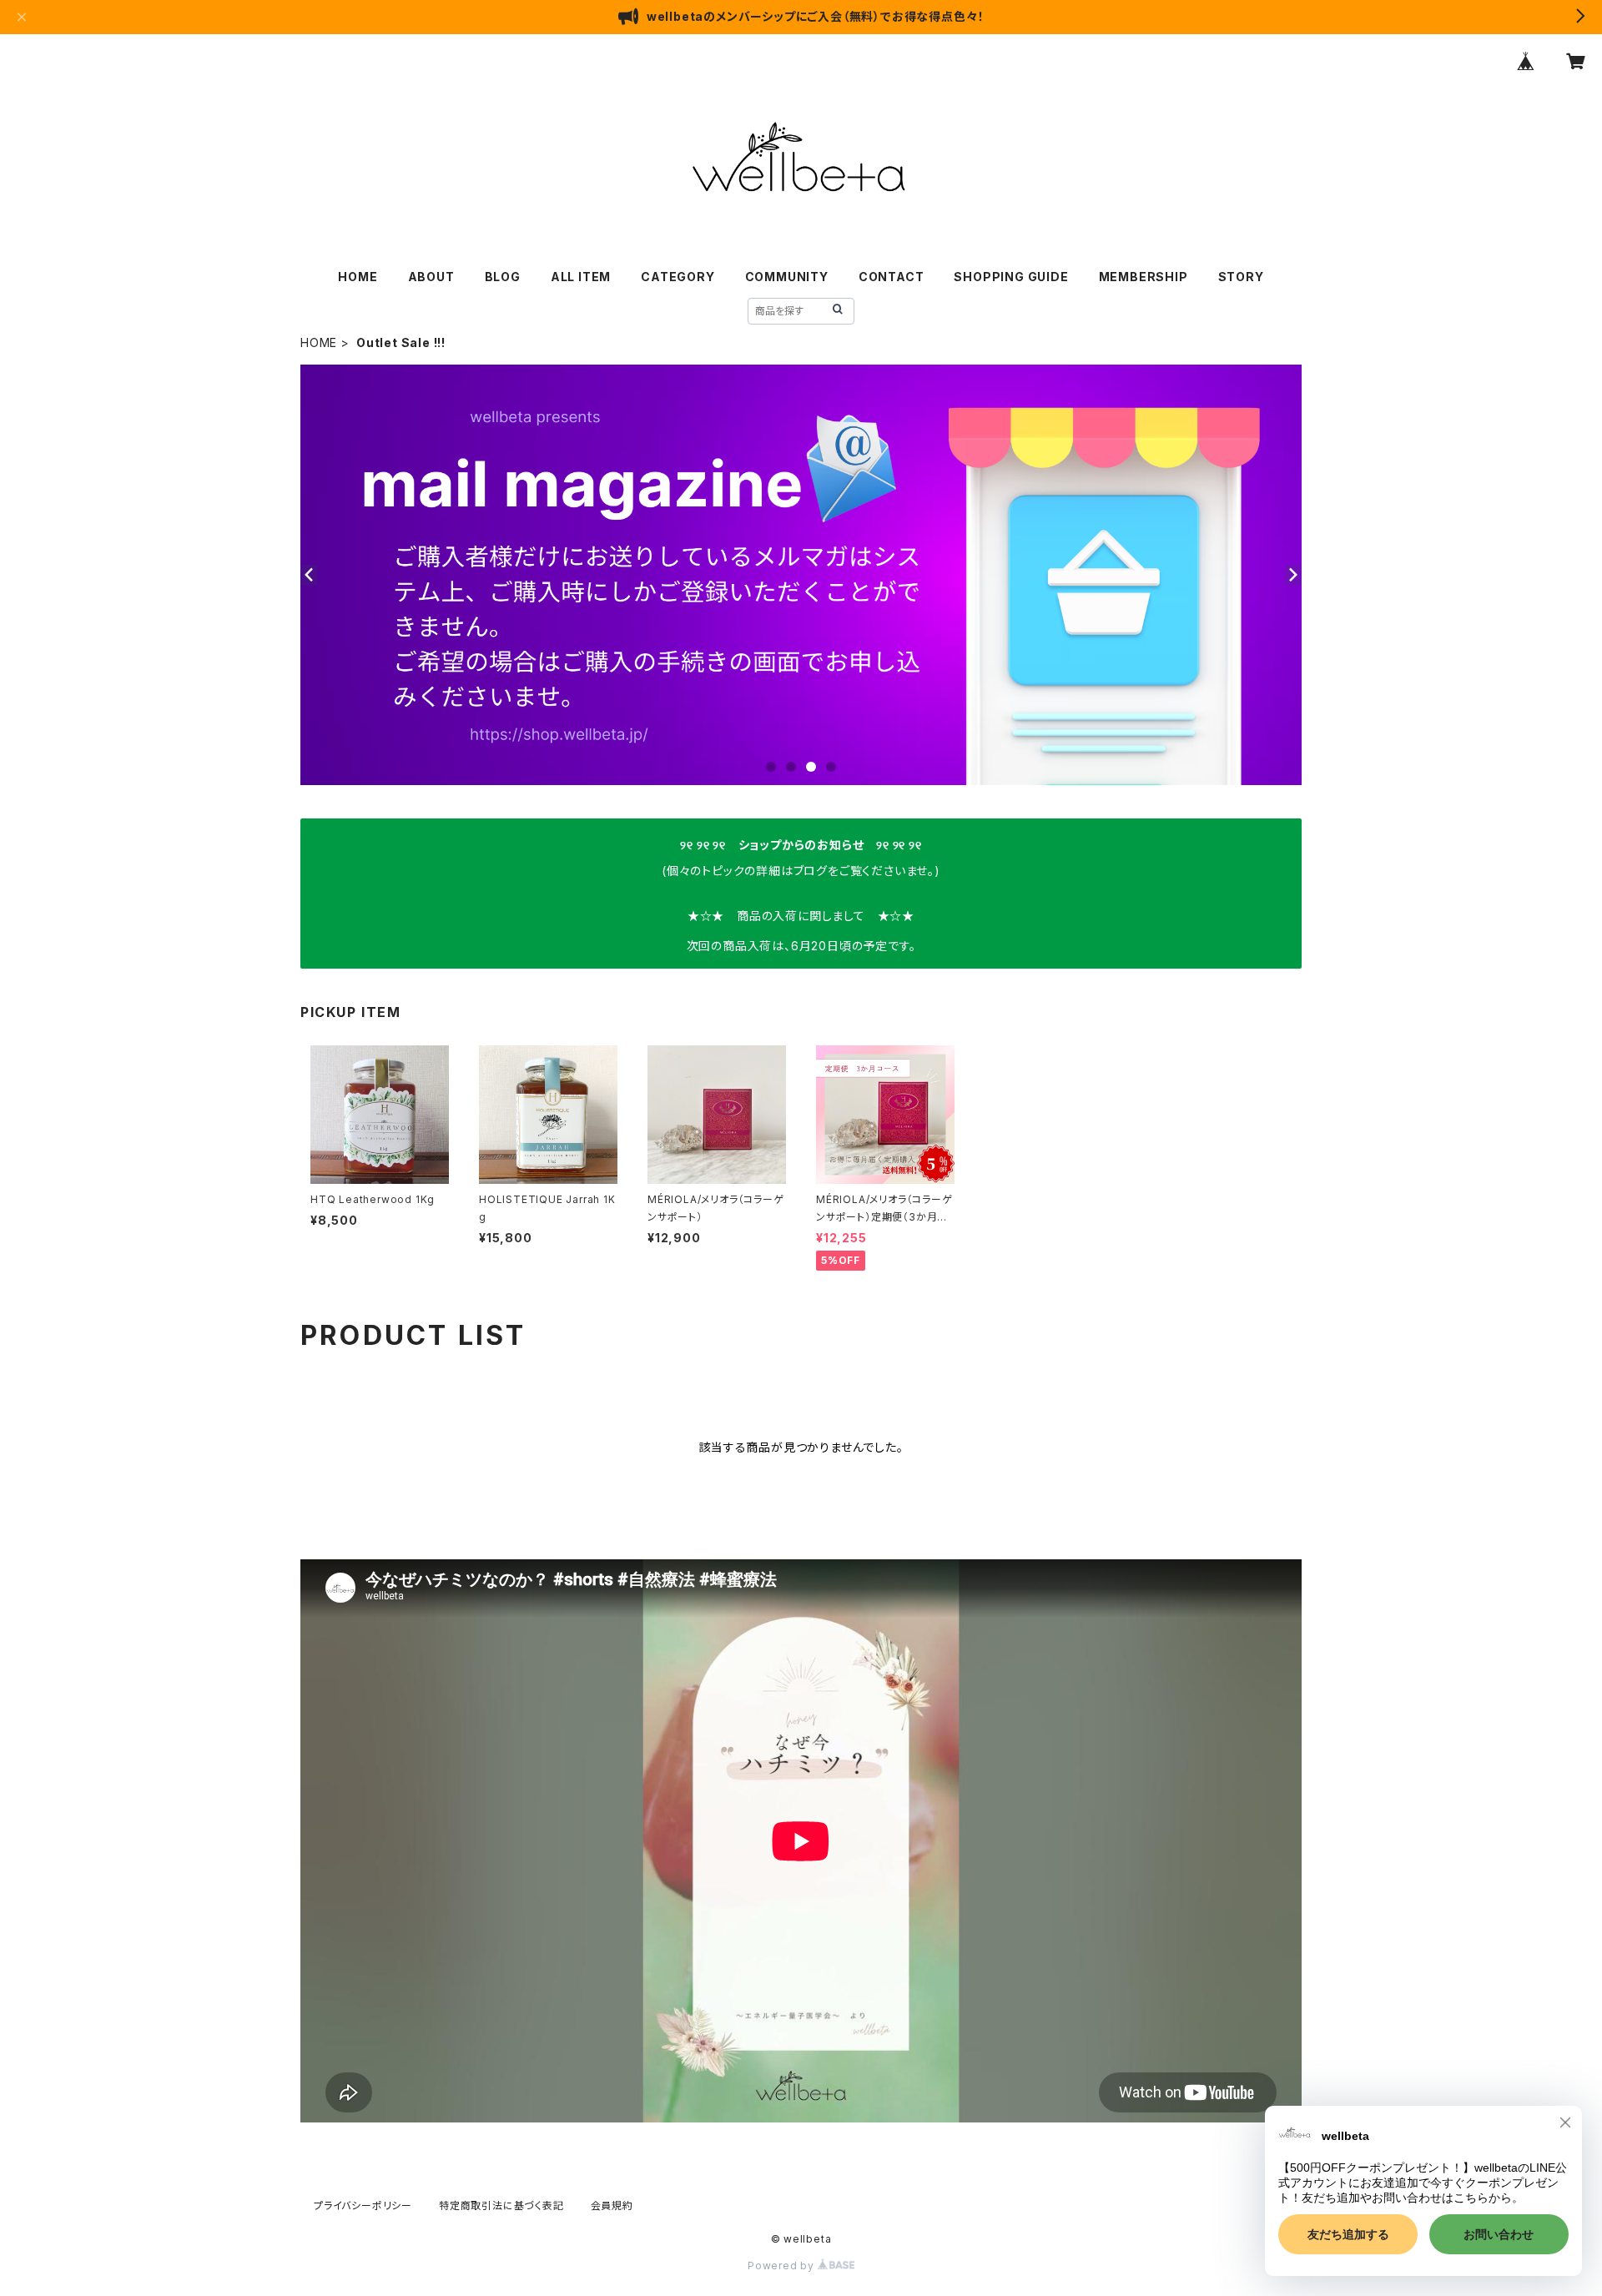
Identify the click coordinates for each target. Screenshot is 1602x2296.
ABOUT (431, 277)
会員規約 (612, 2205)
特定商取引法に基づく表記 (501, 2205)
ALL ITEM (581, 277)
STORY (1241, 277)
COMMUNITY (787, 277)
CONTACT (892, 277)
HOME (358, 277)
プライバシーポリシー (363, 2205)
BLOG (503, 277)
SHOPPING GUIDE (1011, 277)
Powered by (783, 2266)
